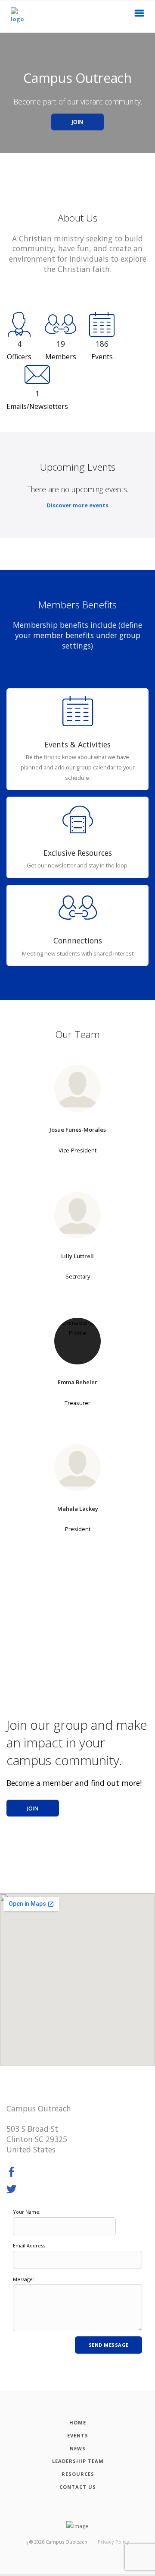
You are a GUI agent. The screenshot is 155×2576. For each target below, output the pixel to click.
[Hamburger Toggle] (139, 16)
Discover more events (77, 505)
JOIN (78, 122)
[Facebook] (12, 2172)
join (33, 1809)
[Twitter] (12, 2190)
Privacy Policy (113, 2542)
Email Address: (30, 2245)
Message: (23, 2279)
